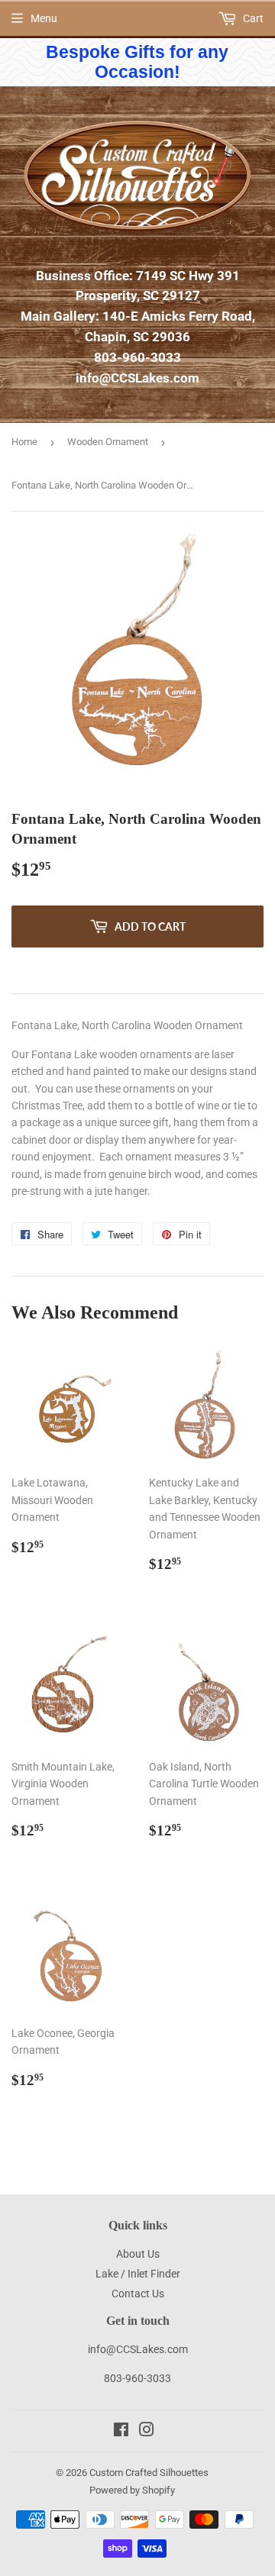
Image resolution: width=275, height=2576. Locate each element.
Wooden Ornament (108, 442)
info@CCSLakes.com (137, 378)
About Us (138, 2254)
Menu (44, 18)
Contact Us (138, 2294)
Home (24, 442)
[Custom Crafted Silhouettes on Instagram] (147, 2432)
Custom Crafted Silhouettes (149, 2473)
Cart (252, 18)
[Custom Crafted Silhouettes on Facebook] (121, 2432)
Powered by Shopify (132, 2490)
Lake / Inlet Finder (138, 2274)
